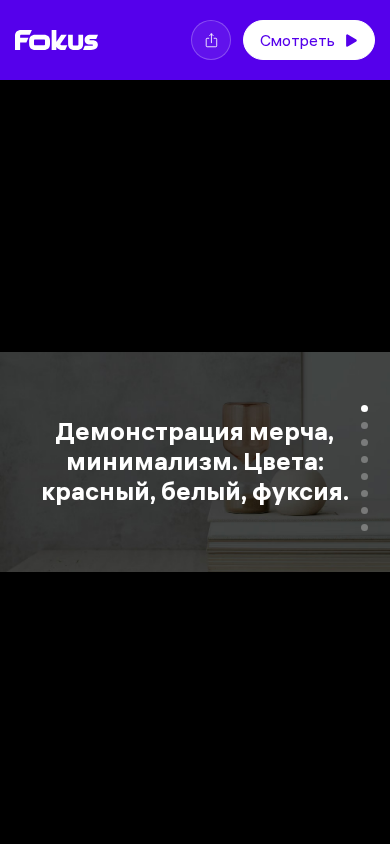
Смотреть (297, 40)
